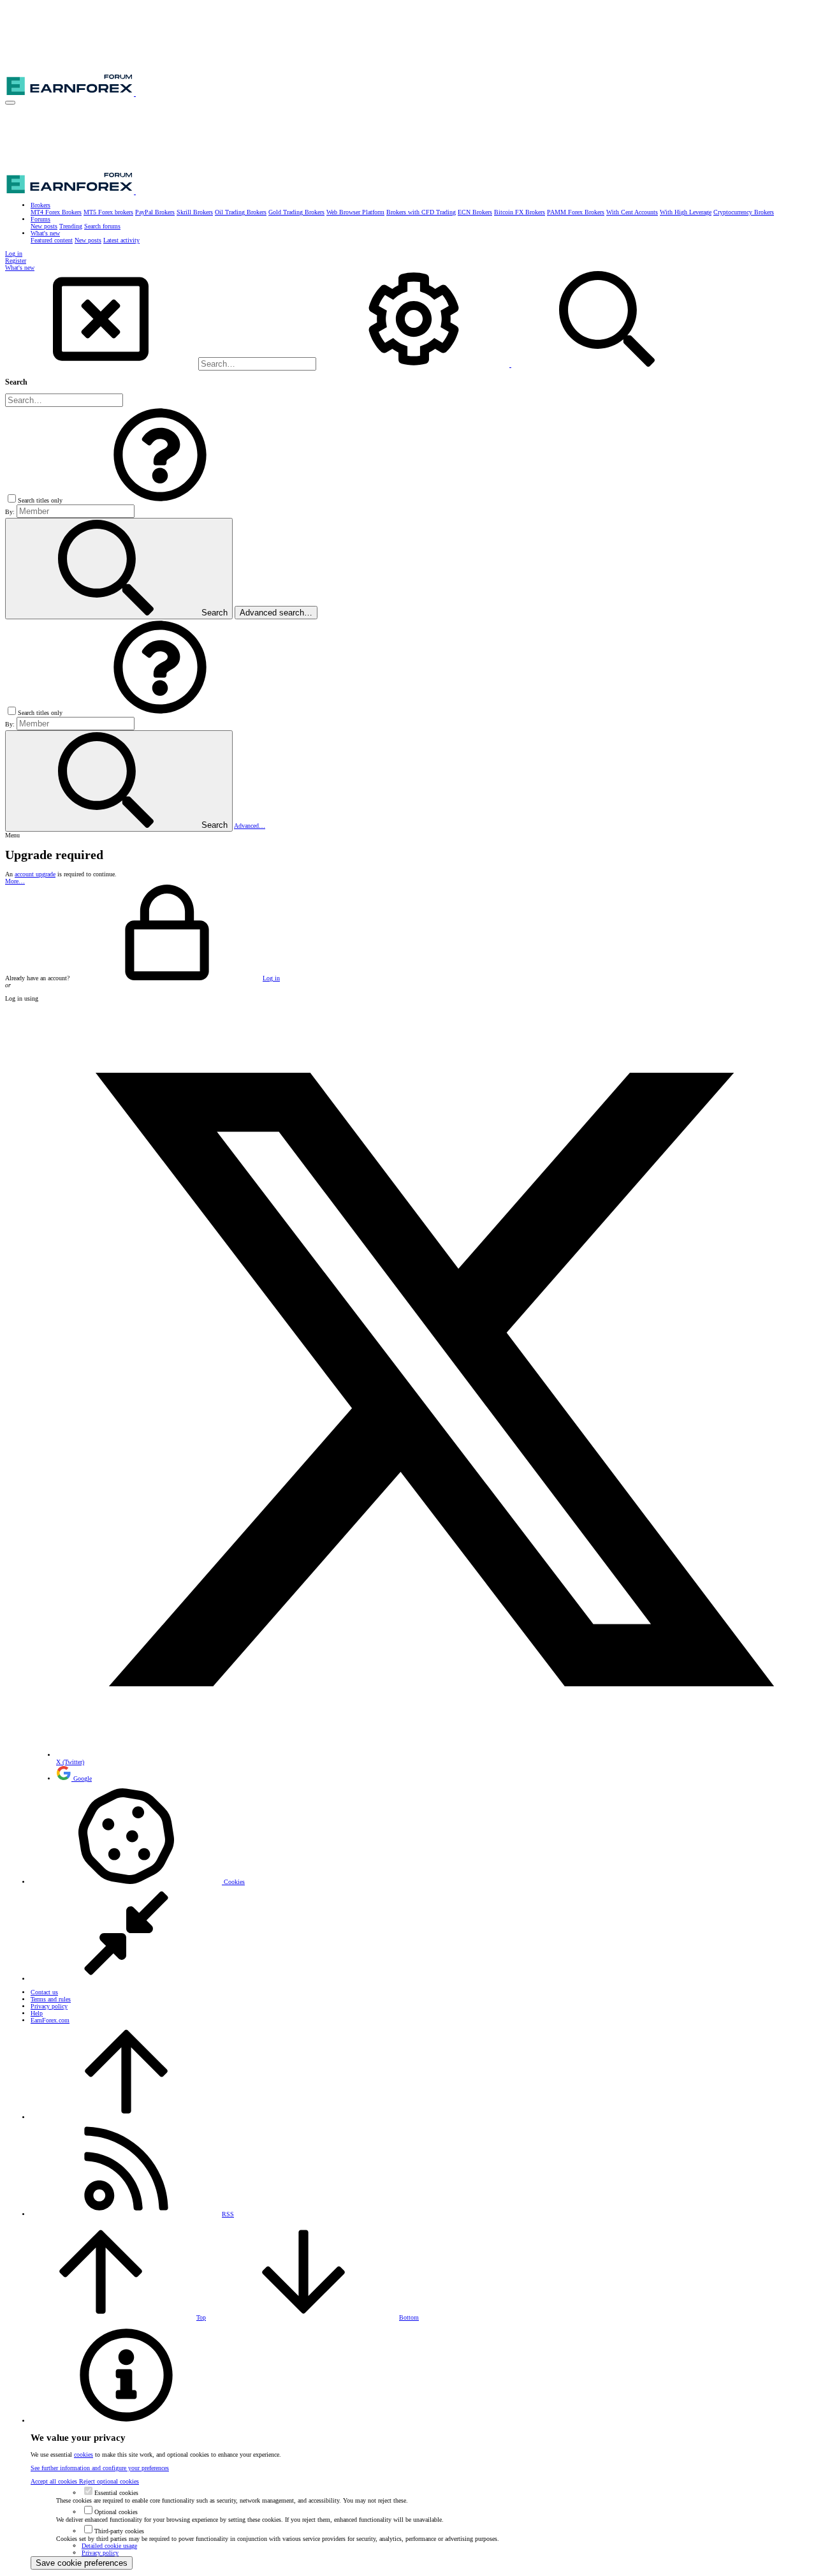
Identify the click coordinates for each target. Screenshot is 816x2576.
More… (15, 881)
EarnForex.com (50, 2020)
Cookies (233, 1882)
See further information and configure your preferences (100, 2468)
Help (37, 2013)
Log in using (22, 998)
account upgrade (35, 874)
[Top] (126, 2117)
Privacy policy (49, 2006)
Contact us (44, 1992)
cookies (84, 2455)
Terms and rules (51, 1999)
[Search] (415, 364)
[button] (10, 103)
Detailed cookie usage (109, 2546)
